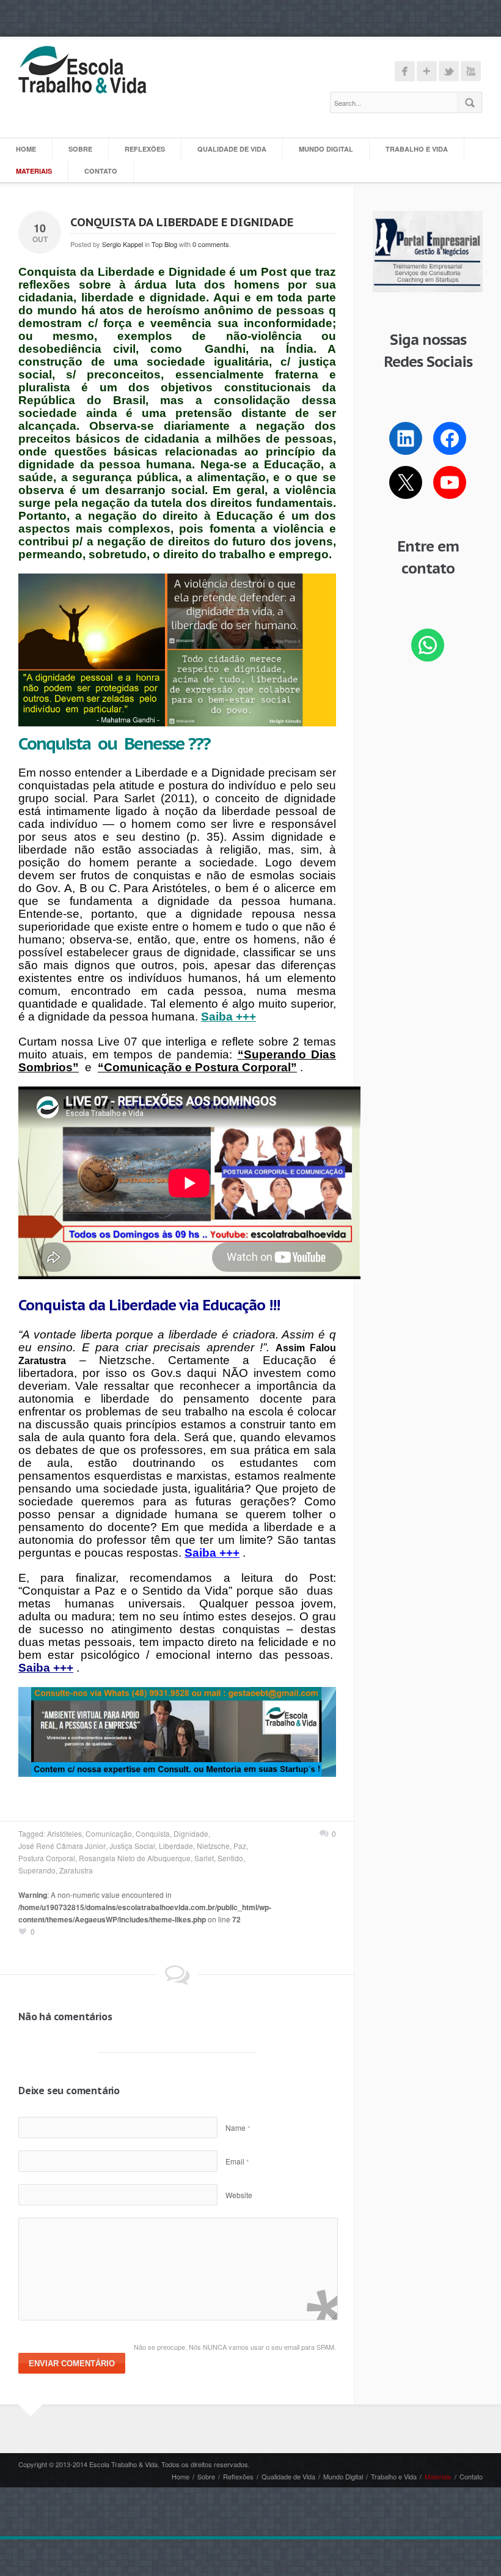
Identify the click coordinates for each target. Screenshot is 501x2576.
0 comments (211, 244)
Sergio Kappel (123, 244)
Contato (101, 171)
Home (26, 149)
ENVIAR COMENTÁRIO (72, 2364)
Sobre (80, 149)
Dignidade (191, 1833)
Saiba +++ (212, 1553)
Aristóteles (64, 1833)
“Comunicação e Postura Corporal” (197, 1067)
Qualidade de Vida (232, 149)
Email (237, 2161)
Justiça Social (132, 1846)
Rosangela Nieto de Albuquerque (135, 1858)
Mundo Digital (326, 149)
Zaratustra (76, 1870)
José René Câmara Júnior (62, 1846)
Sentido (230, 1858)
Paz (240, 1846)
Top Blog (164, 244)
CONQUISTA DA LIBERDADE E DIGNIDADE (182, 222)
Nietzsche (213, 1846)
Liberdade (176, 1846)
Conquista (153, 1833)
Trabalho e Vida (417, 149)
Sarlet (204, 1858)
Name (238, 2128)
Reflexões (145, 149)
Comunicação (109, 1833)
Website (239, 2195)
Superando (37, 1870)
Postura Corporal (47, 1858)
